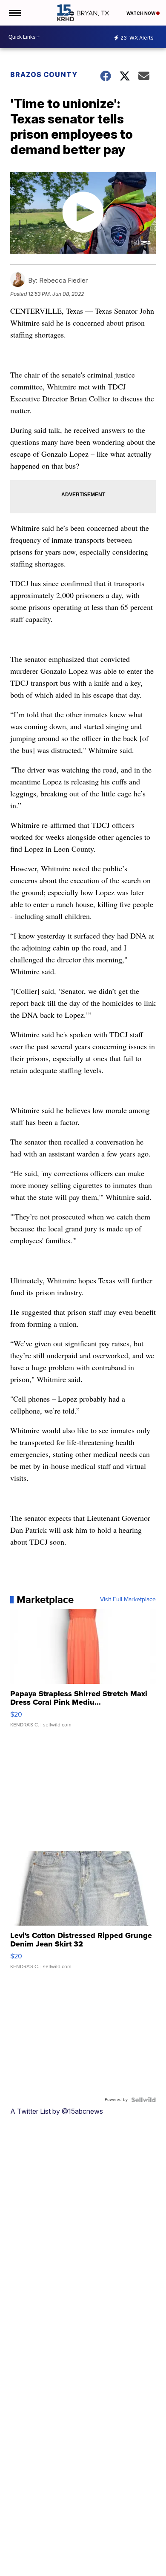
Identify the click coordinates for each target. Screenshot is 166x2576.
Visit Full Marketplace (128, 1600)
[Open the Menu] (14, 13)
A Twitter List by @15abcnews (57, 2111)
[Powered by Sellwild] (143, 2100)
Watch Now (141, 13)
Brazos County (44, 74)
